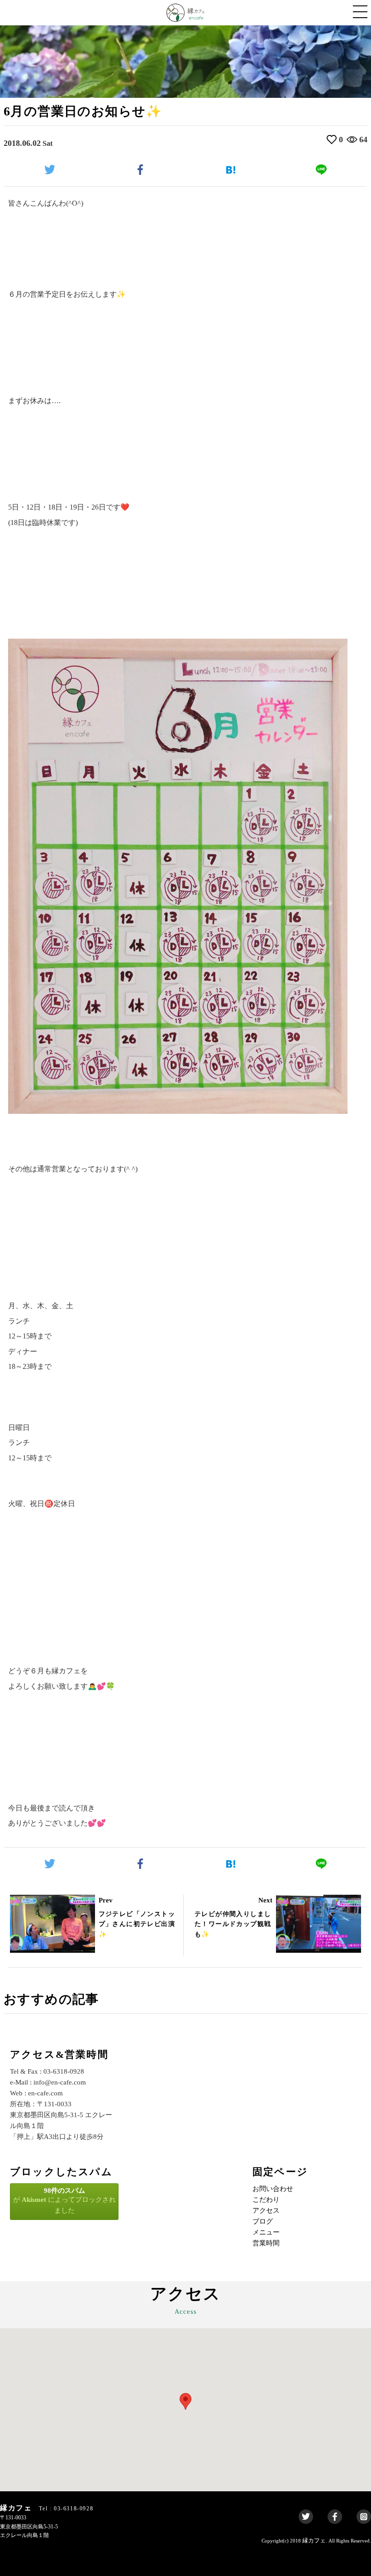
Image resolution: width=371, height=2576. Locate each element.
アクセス (266, 2210)
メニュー (266, 2232)
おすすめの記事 (51, 1999)
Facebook (335, 2517)
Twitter (306, 2517)
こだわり (266, 2200)
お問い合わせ (273, 2189)
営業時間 (266, 2243)
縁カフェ (314, 2540)
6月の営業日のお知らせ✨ (83, 111)
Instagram (364, 2517)
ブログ (263, 2221)
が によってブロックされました (64, 2200)
